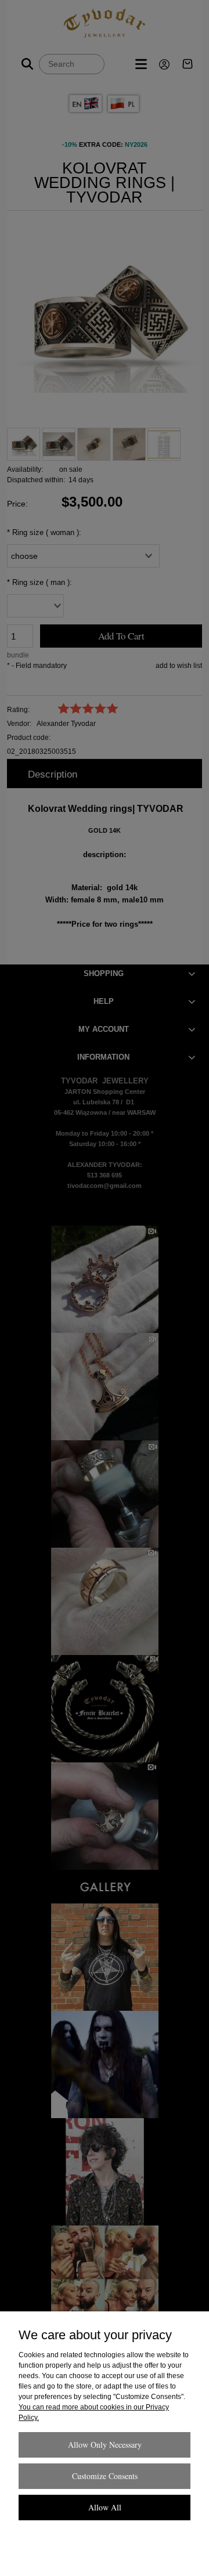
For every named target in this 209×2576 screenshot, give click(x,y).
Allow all (105, 2507)
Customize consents (105, 2476)
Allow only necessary (105, 2445)
